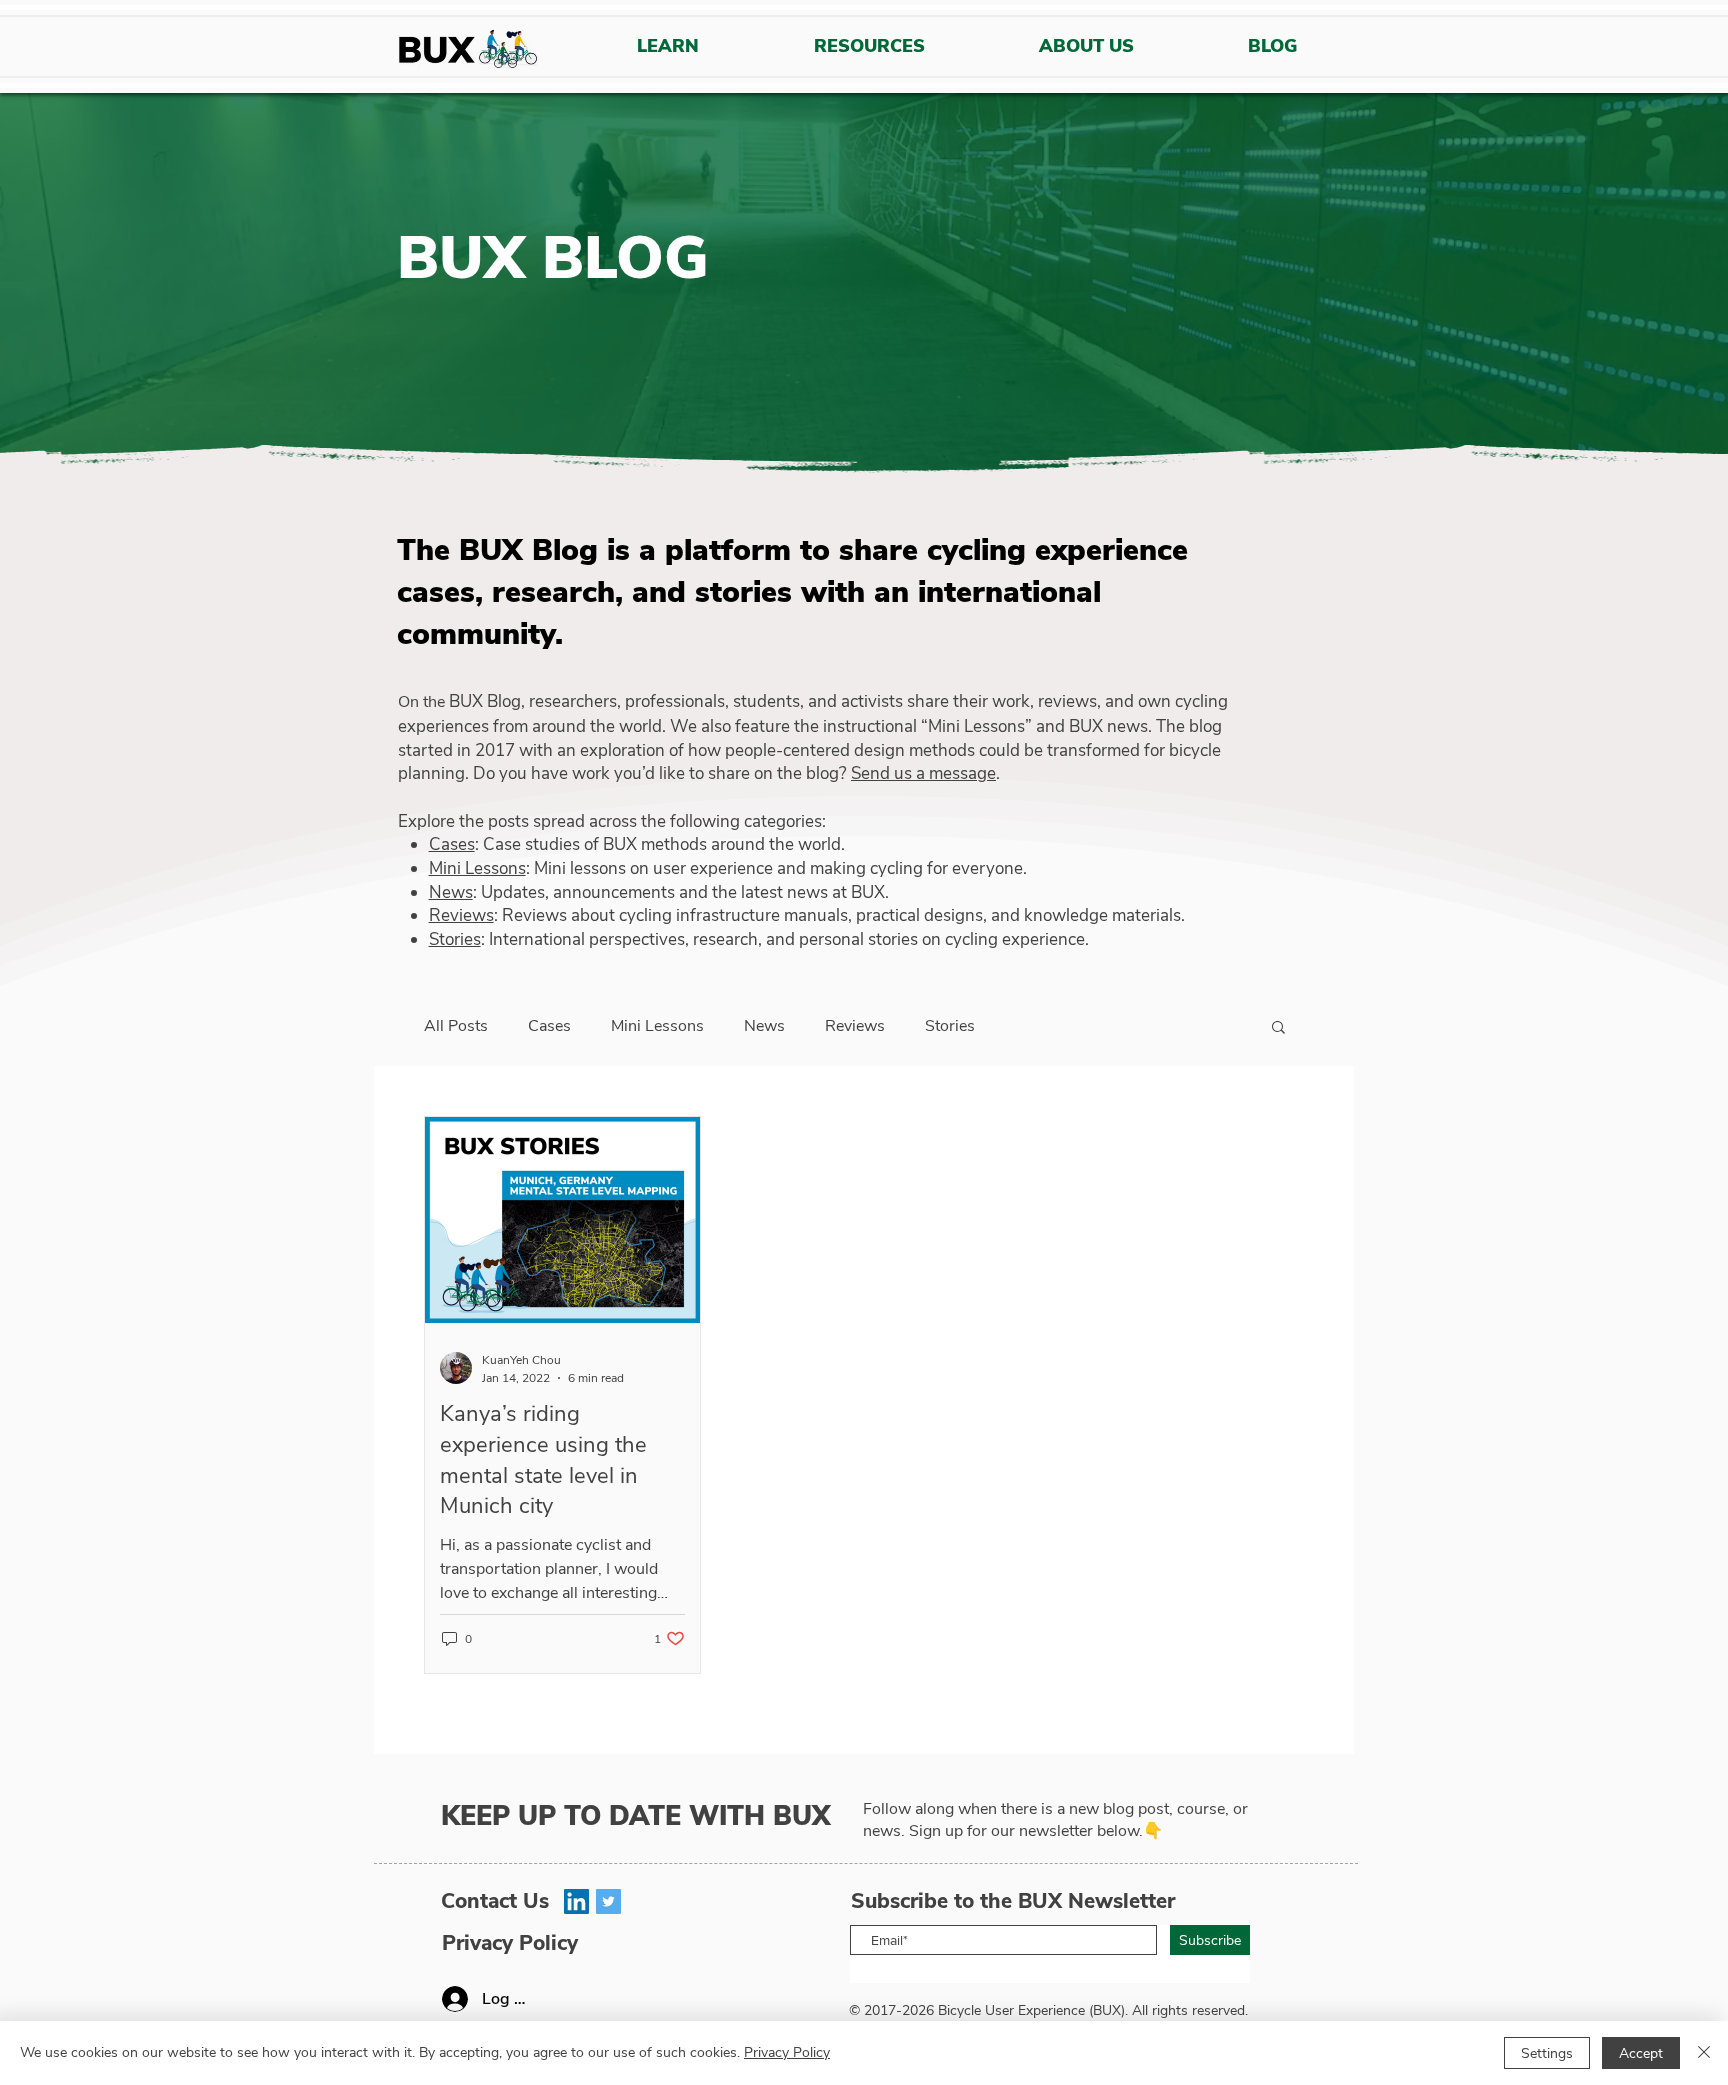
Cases (452, 844)
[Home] (467, 52)
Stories (455, 939)
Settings (1547, 2053)
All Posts (456, 1026)
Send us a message (923, 773)
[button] (1278, 1028)
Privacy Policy (787, 2052)
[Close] (1704, 2053)
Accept (1641, 2053)
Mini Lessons (477, 868)
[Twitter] (608, 1901)
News (451, 892)
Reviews (461, 915)
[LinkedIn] (576, 1901)
